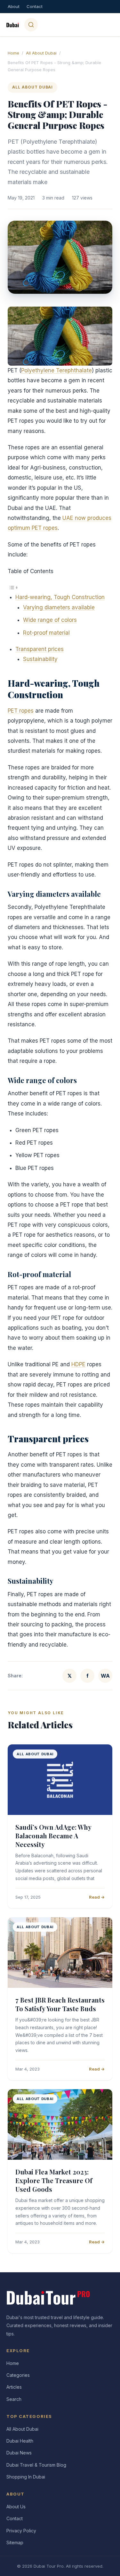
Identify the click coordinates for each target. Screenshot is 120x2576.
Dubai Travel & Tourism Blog (36, 2465)
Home (13, 53)
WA (105, 1676)
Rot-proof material (46, 633)
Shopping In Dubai (26, 2477)
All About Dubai (41, 53)
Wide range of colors (50, 620)
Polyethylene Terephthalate (56, 370)
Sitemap (15, 2542)
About (14, 6)
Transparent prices (40, 649)
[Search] (31, 25)
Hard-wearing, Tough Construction (60, 597)
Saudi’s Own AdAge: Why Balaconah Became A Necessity (53, 1836)
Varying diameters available (59, 607)
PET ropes (21, 711)
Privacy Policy (21, 2531)
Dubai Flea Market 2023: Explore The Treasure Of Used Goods (54, 2180)
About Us (16, 2507)
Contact (35, 6)
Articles (14, 2387)
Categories (18, 2375)
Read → (97, 1897)
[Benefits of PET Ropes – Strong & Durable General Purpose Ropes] (60, 336)
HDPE (78, 1364)
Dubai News (19, 2453)
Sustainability (40, 659)
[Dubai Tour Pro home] (13, 25)
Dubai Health (20, 2441)
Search (14, 2399)
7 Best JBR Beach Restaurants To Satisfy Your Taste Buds (60, 2004)
